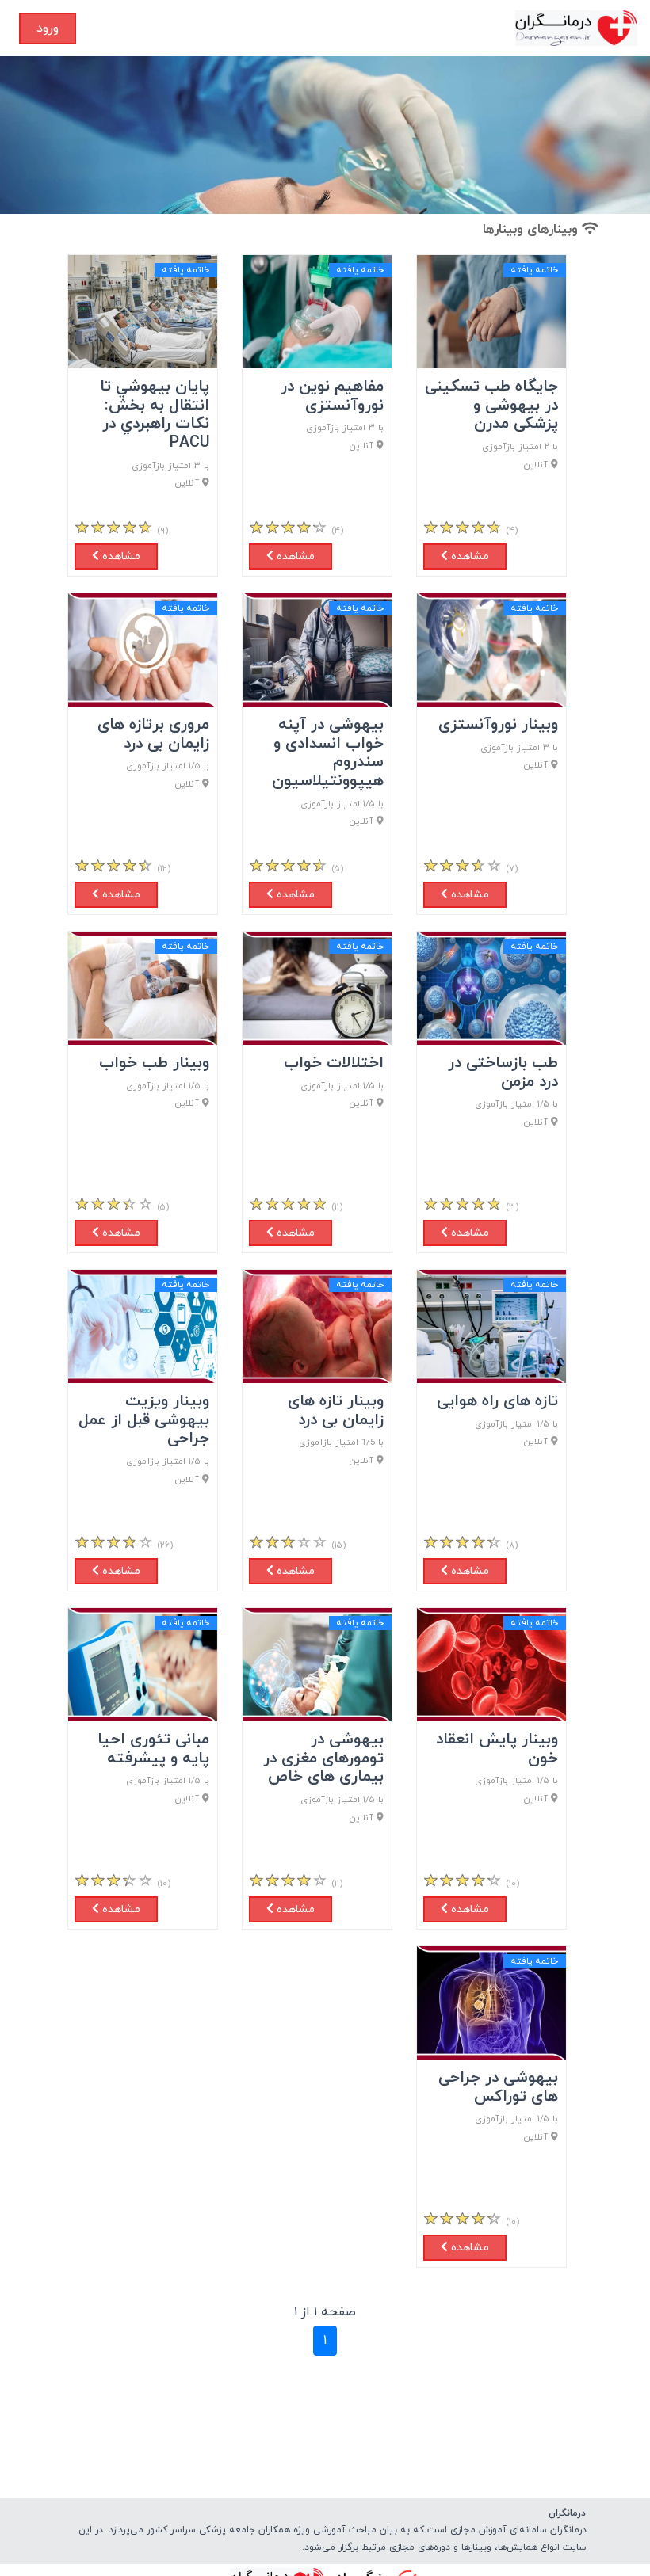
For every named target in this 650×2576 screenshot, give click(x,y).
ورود (48, 29)
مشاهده (468, 556)
